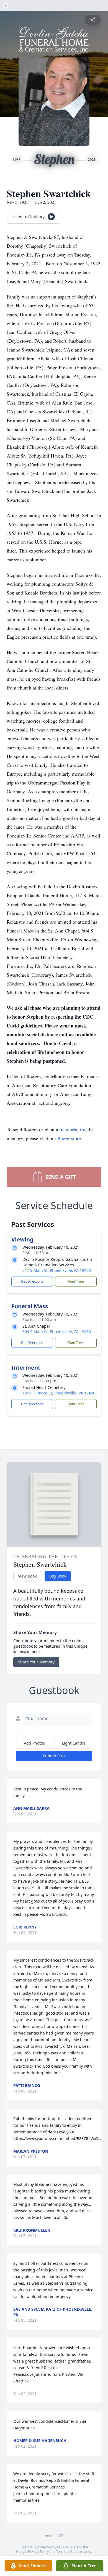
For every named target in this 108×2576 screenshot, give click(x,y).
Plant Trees (76, 1281)
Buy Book (58, 1576)
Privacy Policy (38, 2552)
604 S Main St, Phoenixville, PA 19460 (57, 1332)
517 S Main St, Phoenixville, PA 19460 (57, 1270)
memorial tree (74, 1129)
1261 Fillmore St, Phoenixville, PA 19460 (59, 1393)
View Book (27, 1576)
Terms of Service (69, 2552)
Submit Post (54, 1756)
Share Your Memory (36, 1662)
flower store (69, 1138)
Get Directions (32, 1281)
